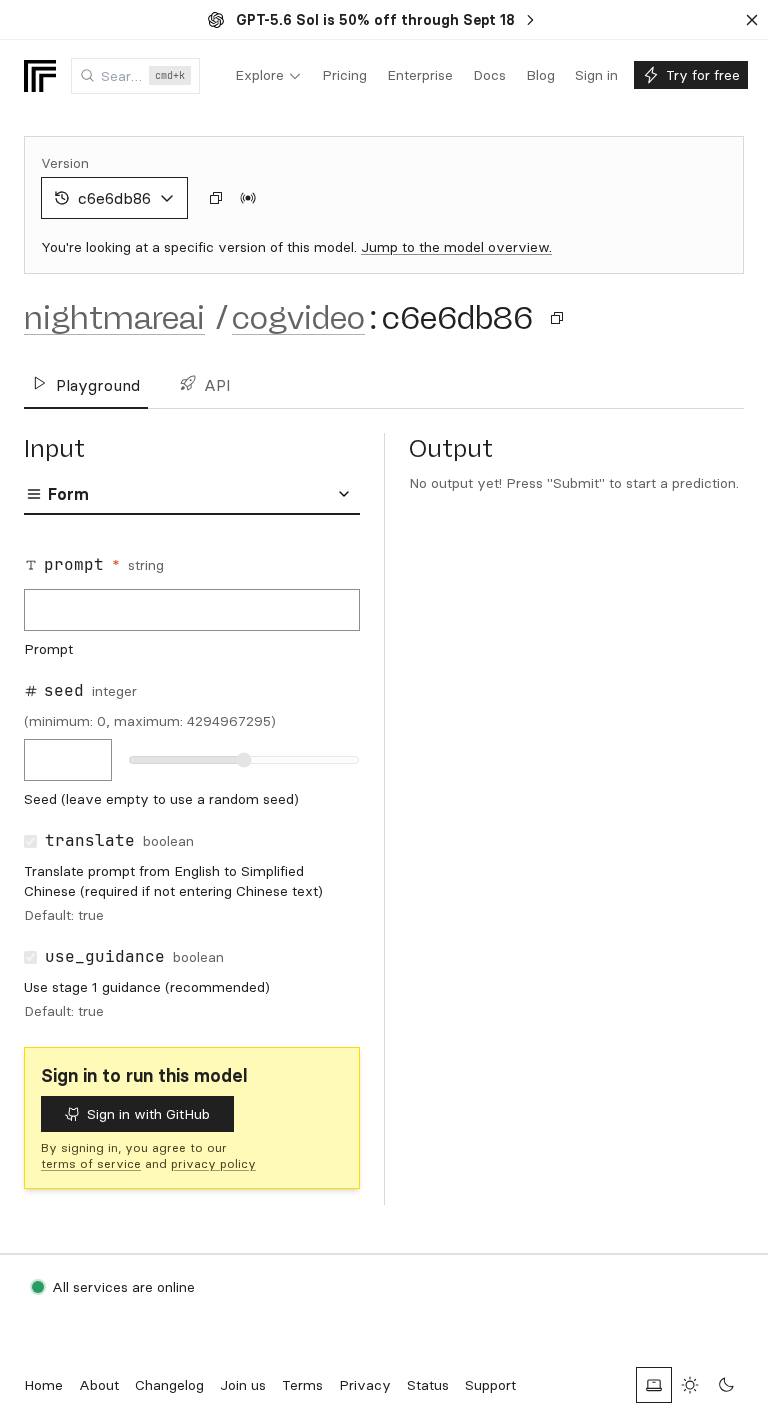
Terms (302, 1385)
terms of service (91, 1163)
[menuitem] (268, 76)
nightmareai (114, 318)
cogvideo (298, 318)
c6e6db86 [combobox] (114, 198)
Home (43, 1385)
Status (428, 1385)
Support (490, 1385)
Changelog (169, 1385)
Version (65, 163)
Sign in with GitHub (148, 1114)
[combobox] (135, 76)
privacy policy (213, 1163)
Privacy (365, 1385)
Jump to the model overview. (456, 247)
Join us (243, 1385)
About (99, 1385)
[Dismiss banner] (752, 20)
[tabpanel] (192, 785)
